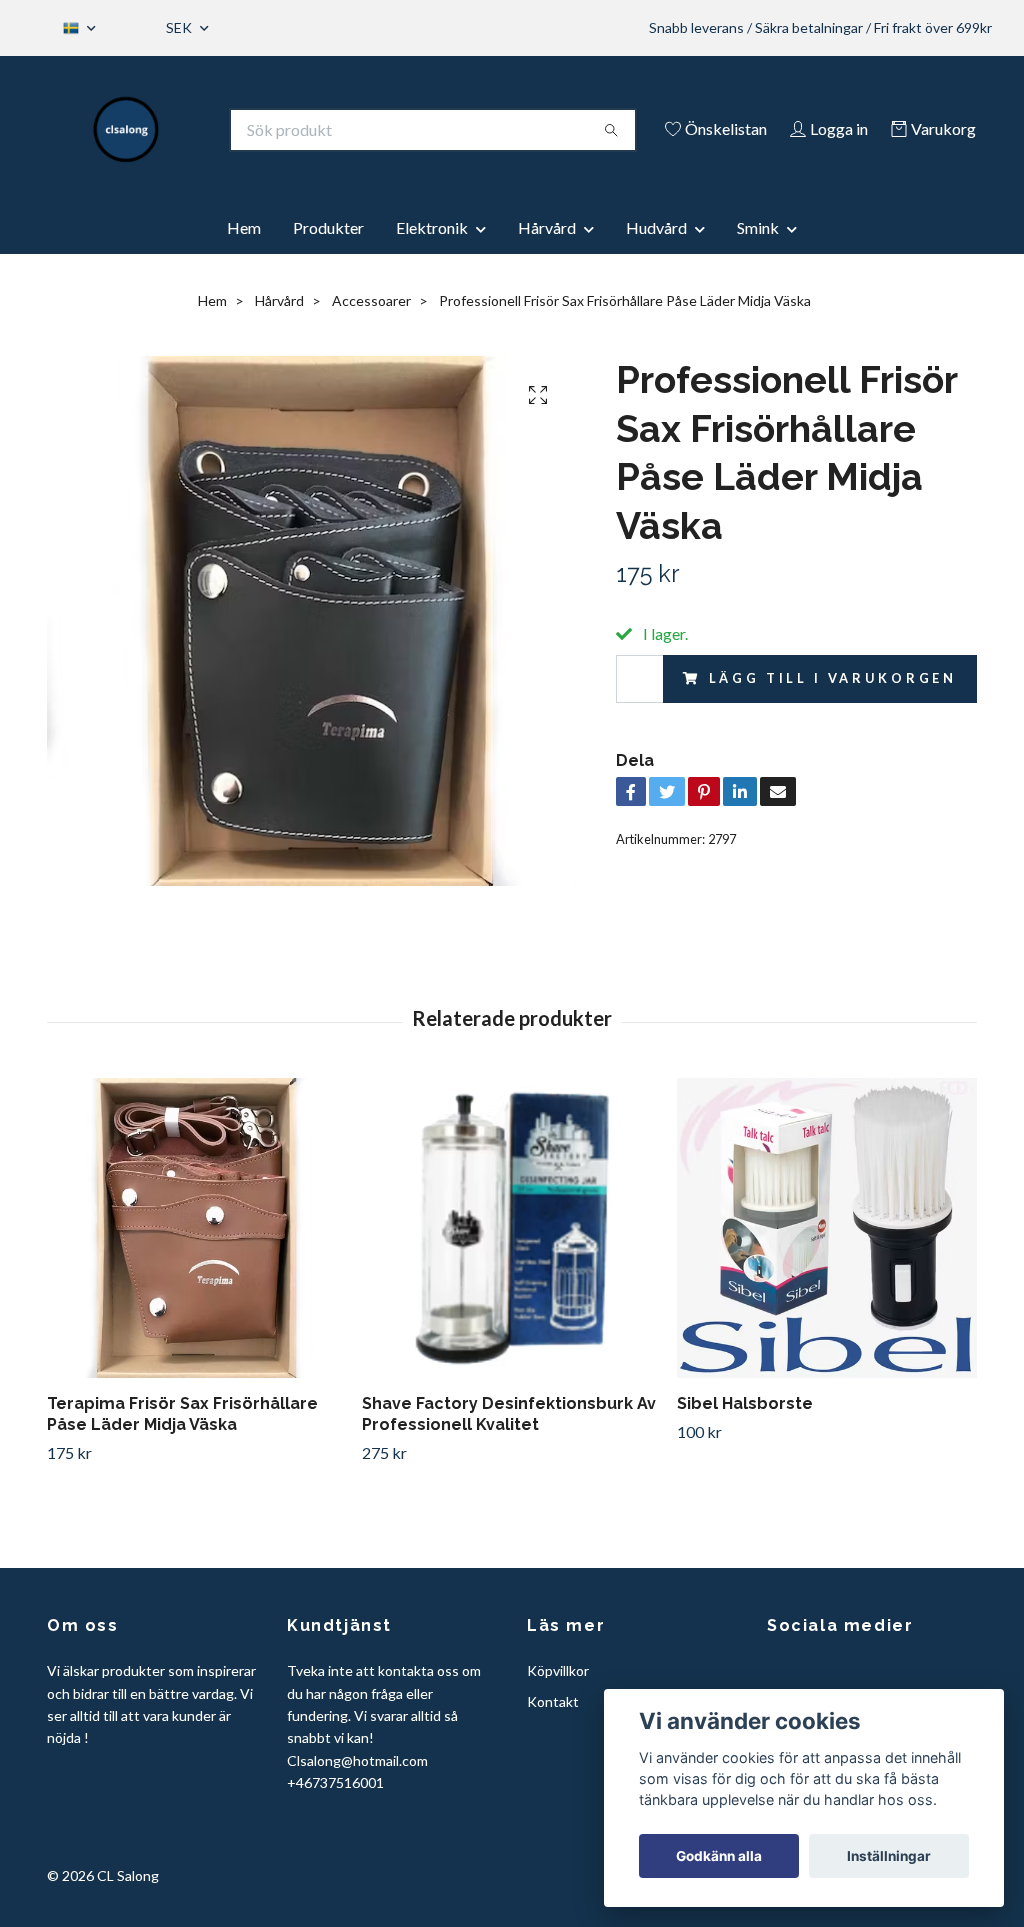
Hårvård (547, 227)
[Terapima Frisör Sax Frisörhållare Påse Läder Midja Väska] (197, 1228)
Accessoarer (371, 300)
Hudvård (656, 227)
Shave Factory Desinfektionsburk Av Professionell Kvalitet (509, 1414)
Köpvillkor (558, 1670)
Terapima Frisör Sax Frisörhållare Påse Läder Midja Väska (182, 1414)
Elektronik (432, 227)
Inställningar (889, 1856)
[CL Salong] (126, 130)
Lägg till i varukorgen (833, 678)
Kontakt (553, 1701)
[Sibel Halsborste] (827, 1228)
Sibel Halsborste (745, 1403)
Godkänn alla (719, 1856)
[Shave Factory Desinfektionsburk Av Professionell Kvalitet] (512, 1228)
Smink (758, 227)
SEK (180, 27)
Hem (244, 227)
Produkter (328, 227)
